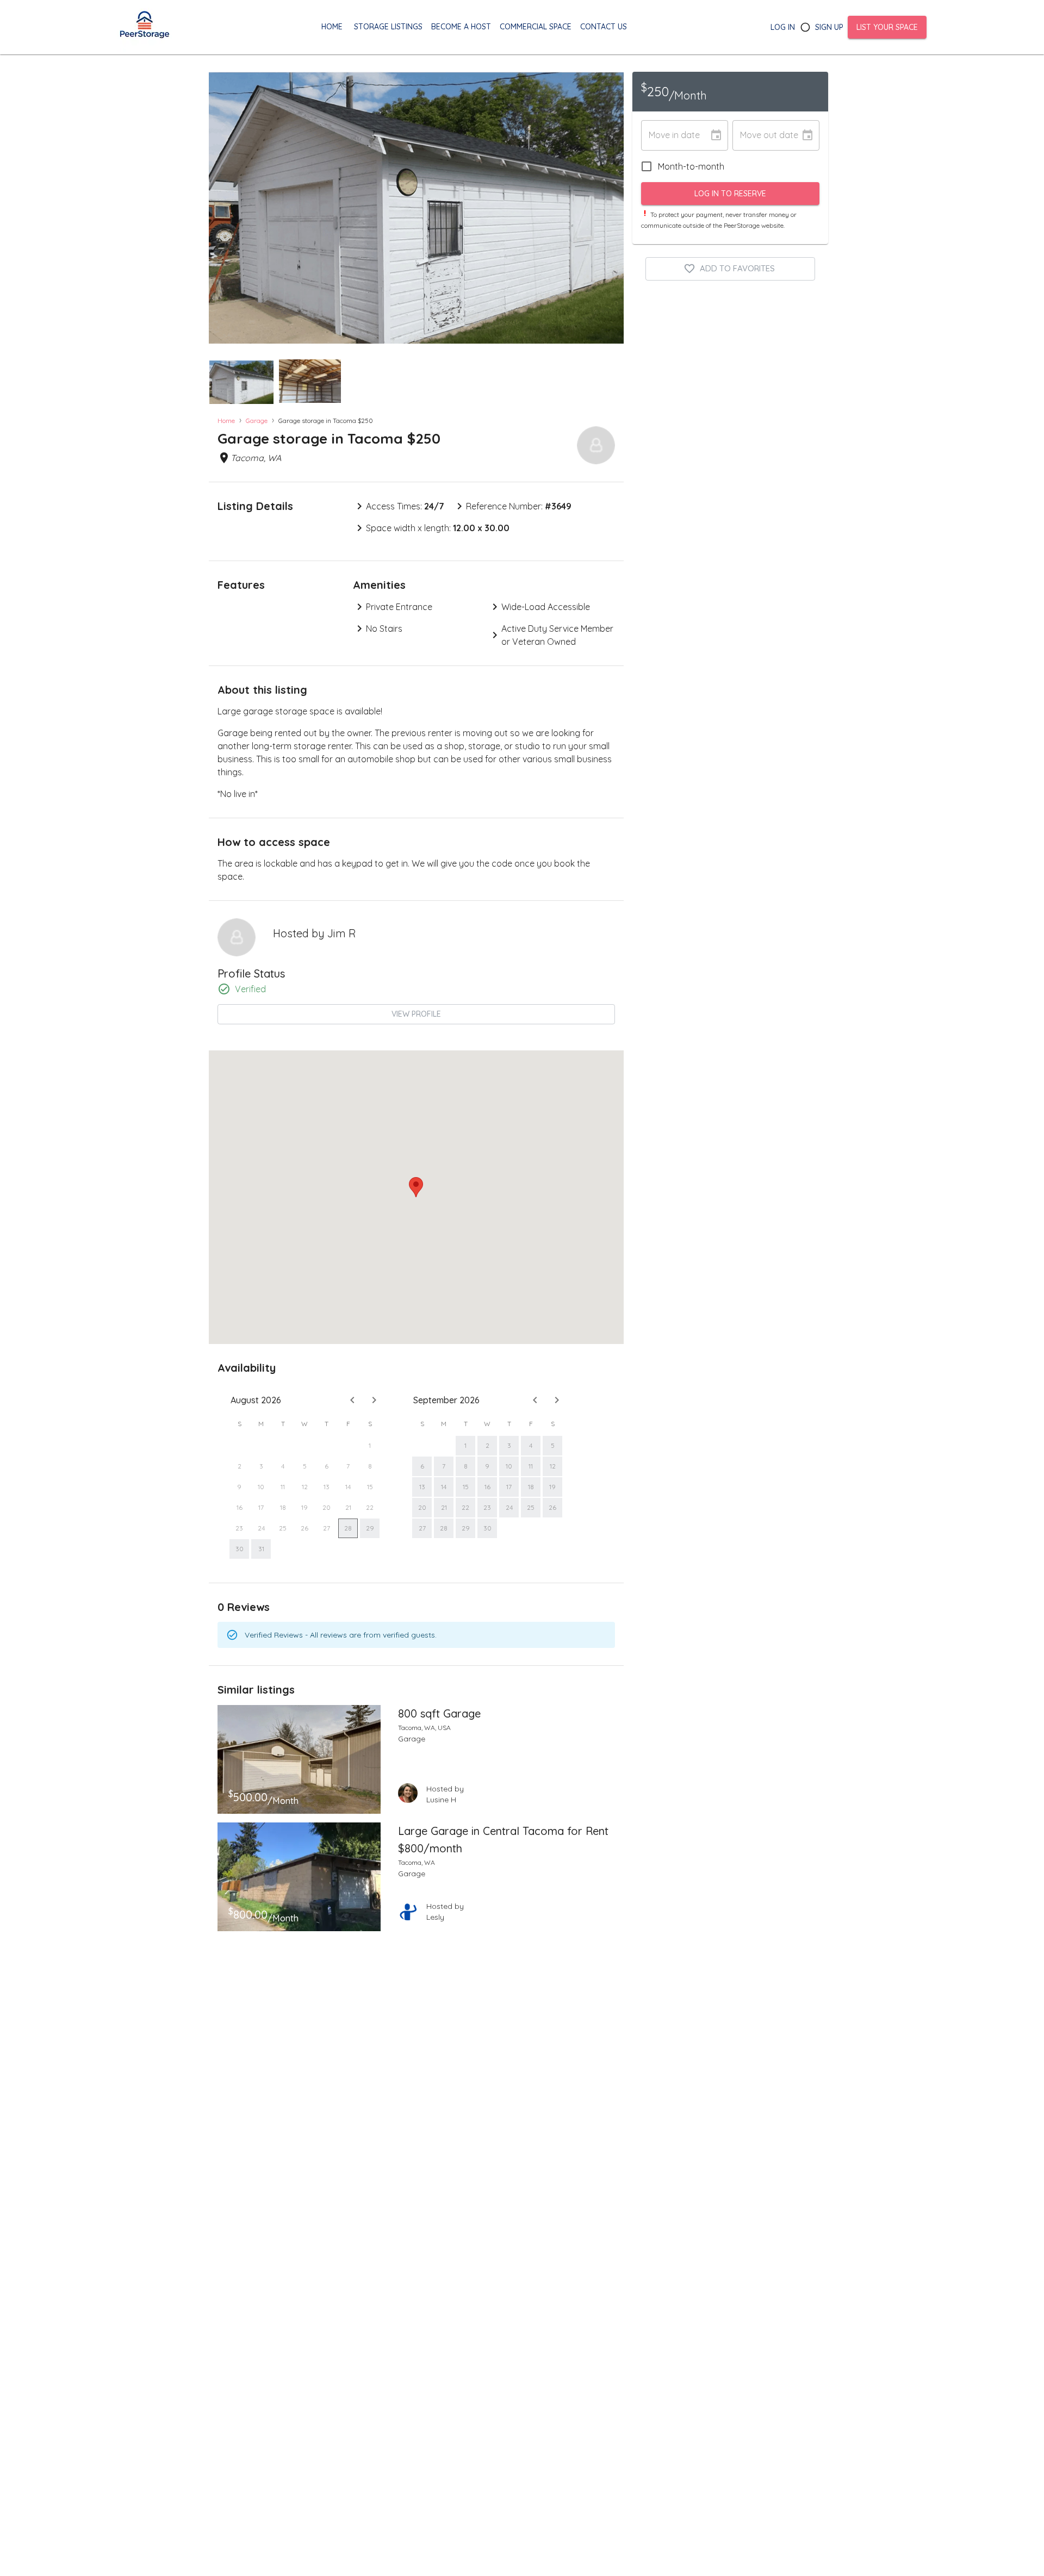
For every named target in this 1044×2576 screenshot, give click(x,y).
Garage (257, 421)
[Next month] (374, 1400)
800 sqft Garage (439, 1713)
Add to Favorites (737, 268)
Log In (783, 27)
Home (226, 421)
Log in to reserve (730, 194)
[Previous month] (352, 1400)
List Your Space (887, 27)
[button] (241, 382)
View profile (416, 1014)
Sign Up (829, 27)
